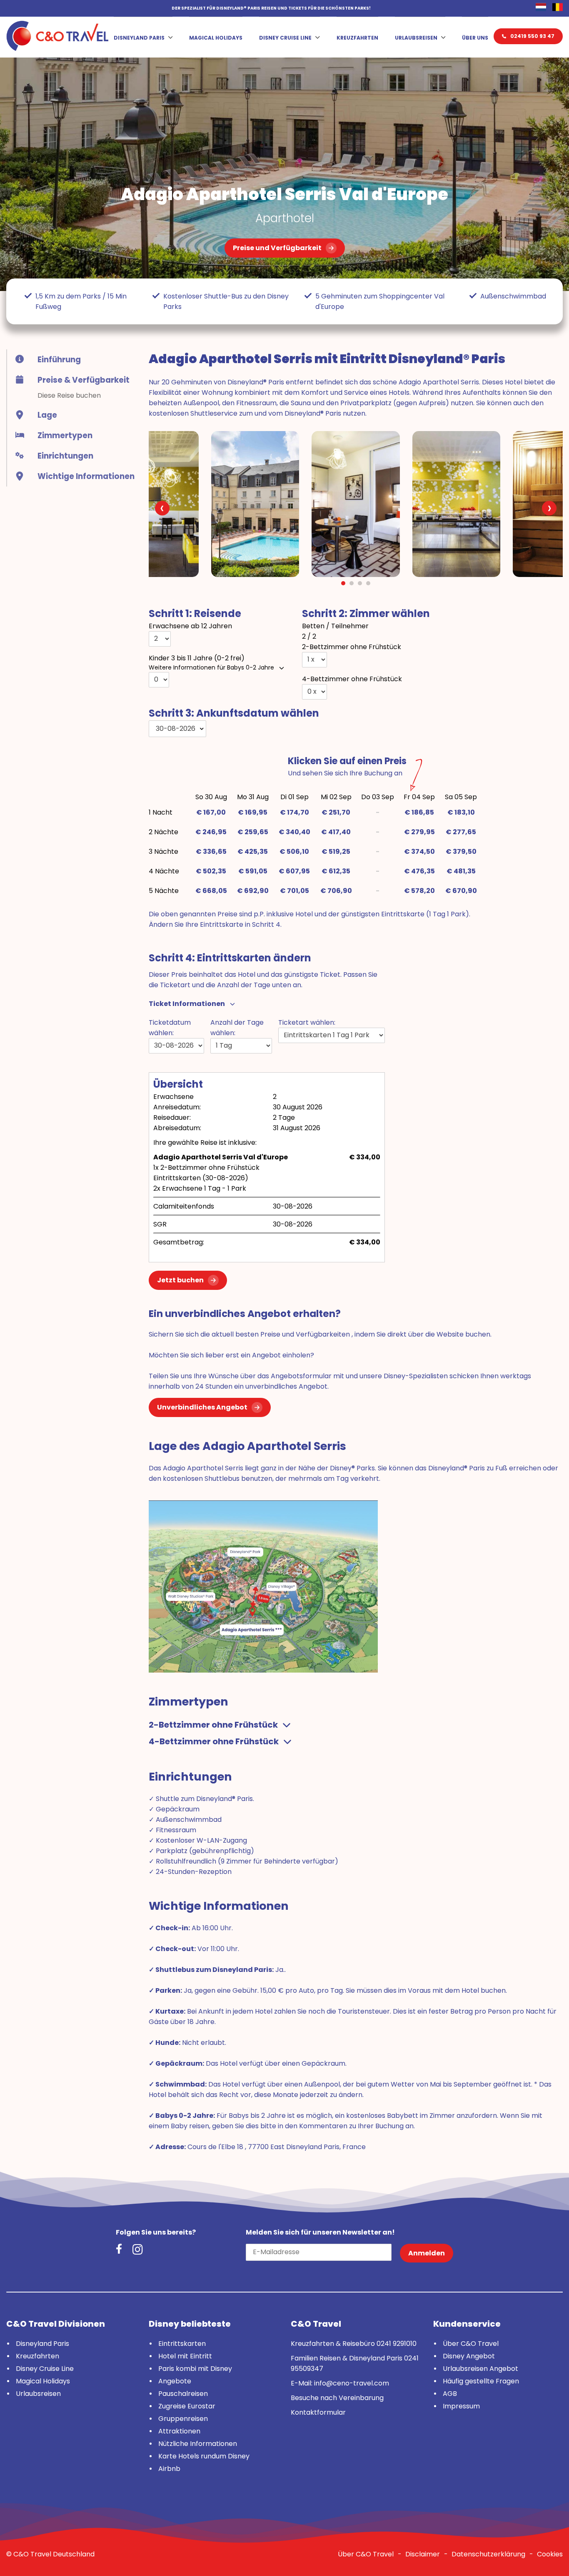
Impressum (461, 2406)
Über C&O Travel (471, 2344)
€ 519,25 (336, 852)
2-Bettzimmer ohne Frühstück (352, 647)
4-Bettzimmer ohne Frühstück (352, 679)
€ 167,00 (211, 812)
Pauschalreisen (183, 2394)
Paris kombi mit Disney (195, 2369)
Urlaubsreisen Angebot (480, 2369)
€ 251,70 (336, 812)
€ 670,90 (461, 891)
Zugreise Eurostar (187, 2406)
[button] (343, 583)
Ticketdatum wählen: (170, 1028)
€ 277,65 (461, 832)
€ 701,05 (294, 891)
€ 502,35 (211, 871)
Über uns (475, 38)
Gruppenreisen (183, 2419)
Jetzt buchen (180, 1280)
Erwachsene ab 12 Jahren (190, 626)
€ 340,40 (294, 832)
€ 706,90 (336, 891)
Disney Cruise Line (285, 38)
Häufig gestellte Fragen (481, 2381)
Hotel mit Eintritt (185, 2356)
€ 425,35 (253, 852)
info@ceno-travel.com (352, 2383)
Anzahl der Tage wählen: (237, 1028)
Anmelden (427, 2253)
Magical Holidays (216, 38)
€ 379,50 (461, 852)
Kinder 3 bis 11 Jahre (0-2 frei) (197, 658)
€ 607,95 (294, 871)
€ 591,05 (253, 871)
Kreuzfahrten (357, 38)
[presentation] (162, 508)
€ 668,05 (211, 891)
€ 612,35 (336, 871)
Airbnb (169, 2469)
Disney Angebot (469, 2356)
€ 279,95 (419, 832)
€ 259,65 (253, 832)
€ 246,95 (211, 832)
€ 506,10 (294, 852)
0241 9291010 (397, 2344)
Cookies (550, 2554)
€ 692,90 (253, 891)
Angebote (175, 2381)
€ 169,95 (253, 812)
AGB (450, 2394)
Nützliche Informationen (198, 2444)
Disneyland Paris (139, 38)
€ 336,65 (211, 852)
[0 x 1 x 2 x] (314, 659)
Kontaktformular (318, 2412)
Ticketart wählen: (307, 1022)
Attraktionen (179, 2431)
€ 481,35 (461, 871)
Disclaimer (423, 2554)
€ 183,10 (461, 812)
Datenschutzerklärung (488, 2554)
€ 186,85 (419, 812)
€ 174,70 (294, 812)
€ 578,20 (419, 891)
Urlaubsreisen (416, 38)
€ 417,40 (336, 832)
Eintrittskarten (182, 2344)
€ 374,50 (419, 852)
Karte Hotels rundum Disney (204, 2456)
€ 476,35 (419, 871)
